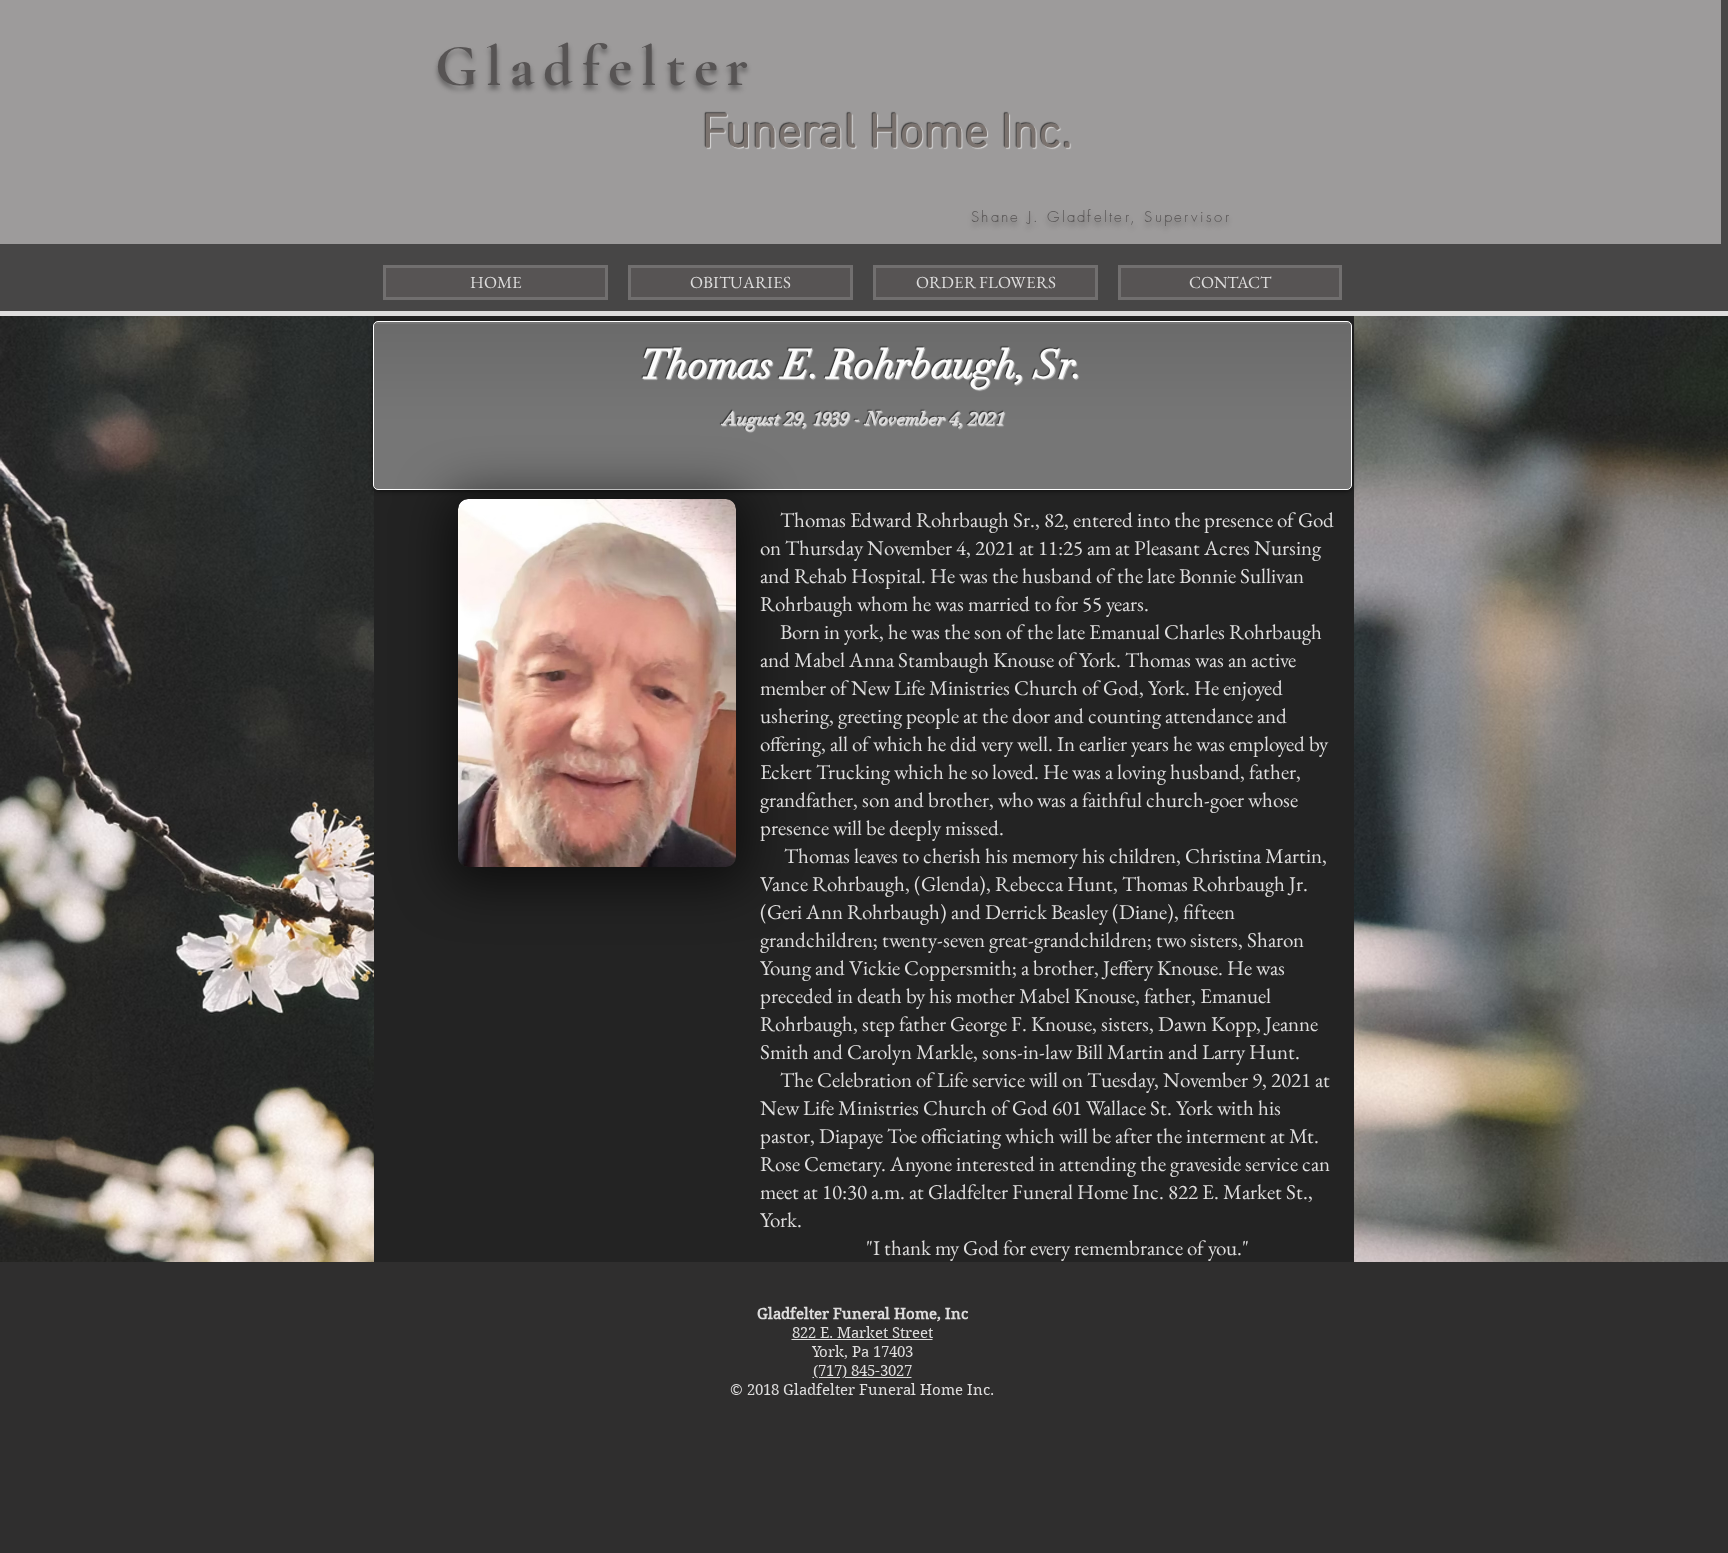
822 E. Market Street (862, 1333)
